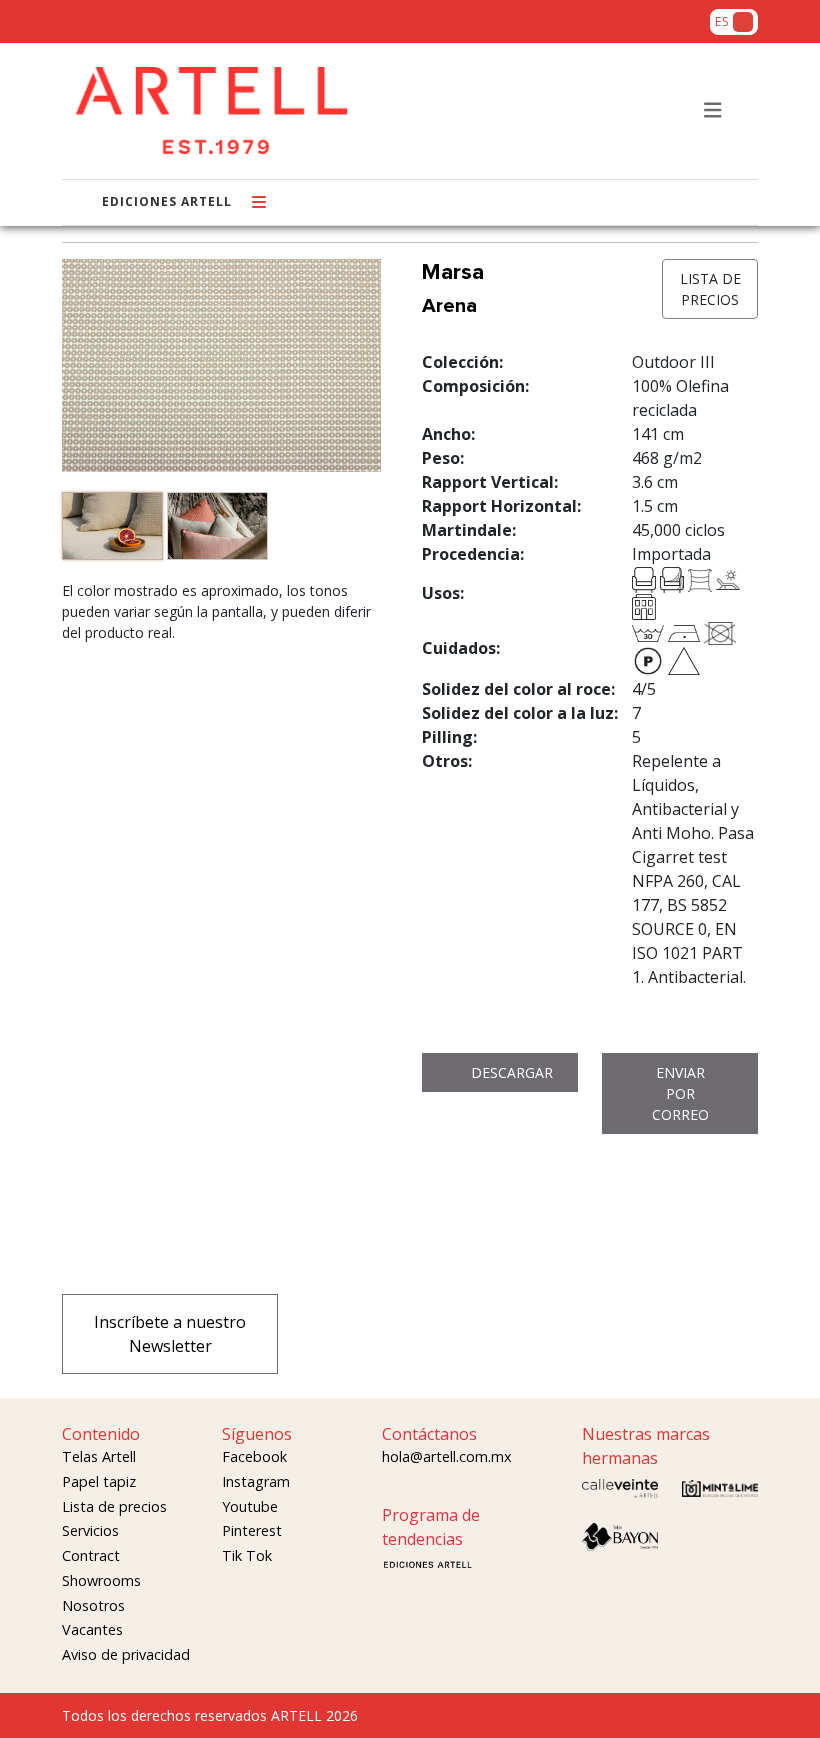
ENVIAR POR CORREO (680, 1093)
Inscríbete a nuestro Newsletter (170, 1334)
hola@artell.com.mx (447, 1456)
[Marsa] (114, 529)
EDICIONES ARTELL (167, 201)
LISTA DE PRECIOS (710, 289)
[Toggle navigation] (713, 110)
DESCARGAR (512, 1072)
